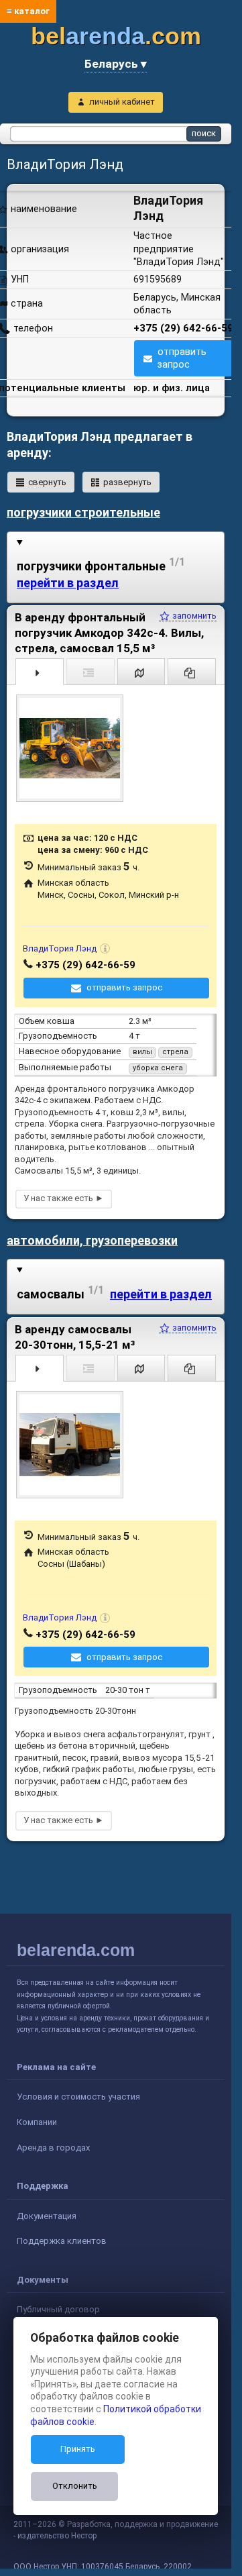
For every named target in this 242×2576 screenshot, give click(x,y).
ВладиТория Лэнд (60, 948)
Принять (78, 2449)
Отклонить (75, 2486)
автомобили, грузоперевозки (92, 1240)
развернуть (127, 482)
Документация (47, 2216)
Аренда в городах (53, 2148)
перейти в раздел (68, 583)
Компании (37, 2122)
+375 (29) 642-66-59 (183, 328)
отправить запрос (182, 358)
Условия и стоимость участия (78, 2097)
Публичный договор (58, 2309)
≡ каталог (28, 11)
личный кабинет (122, 102)
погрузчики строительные (83, 512)
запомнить (193, 616)
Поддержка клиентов (62, 2241)
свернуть (47, 482)
